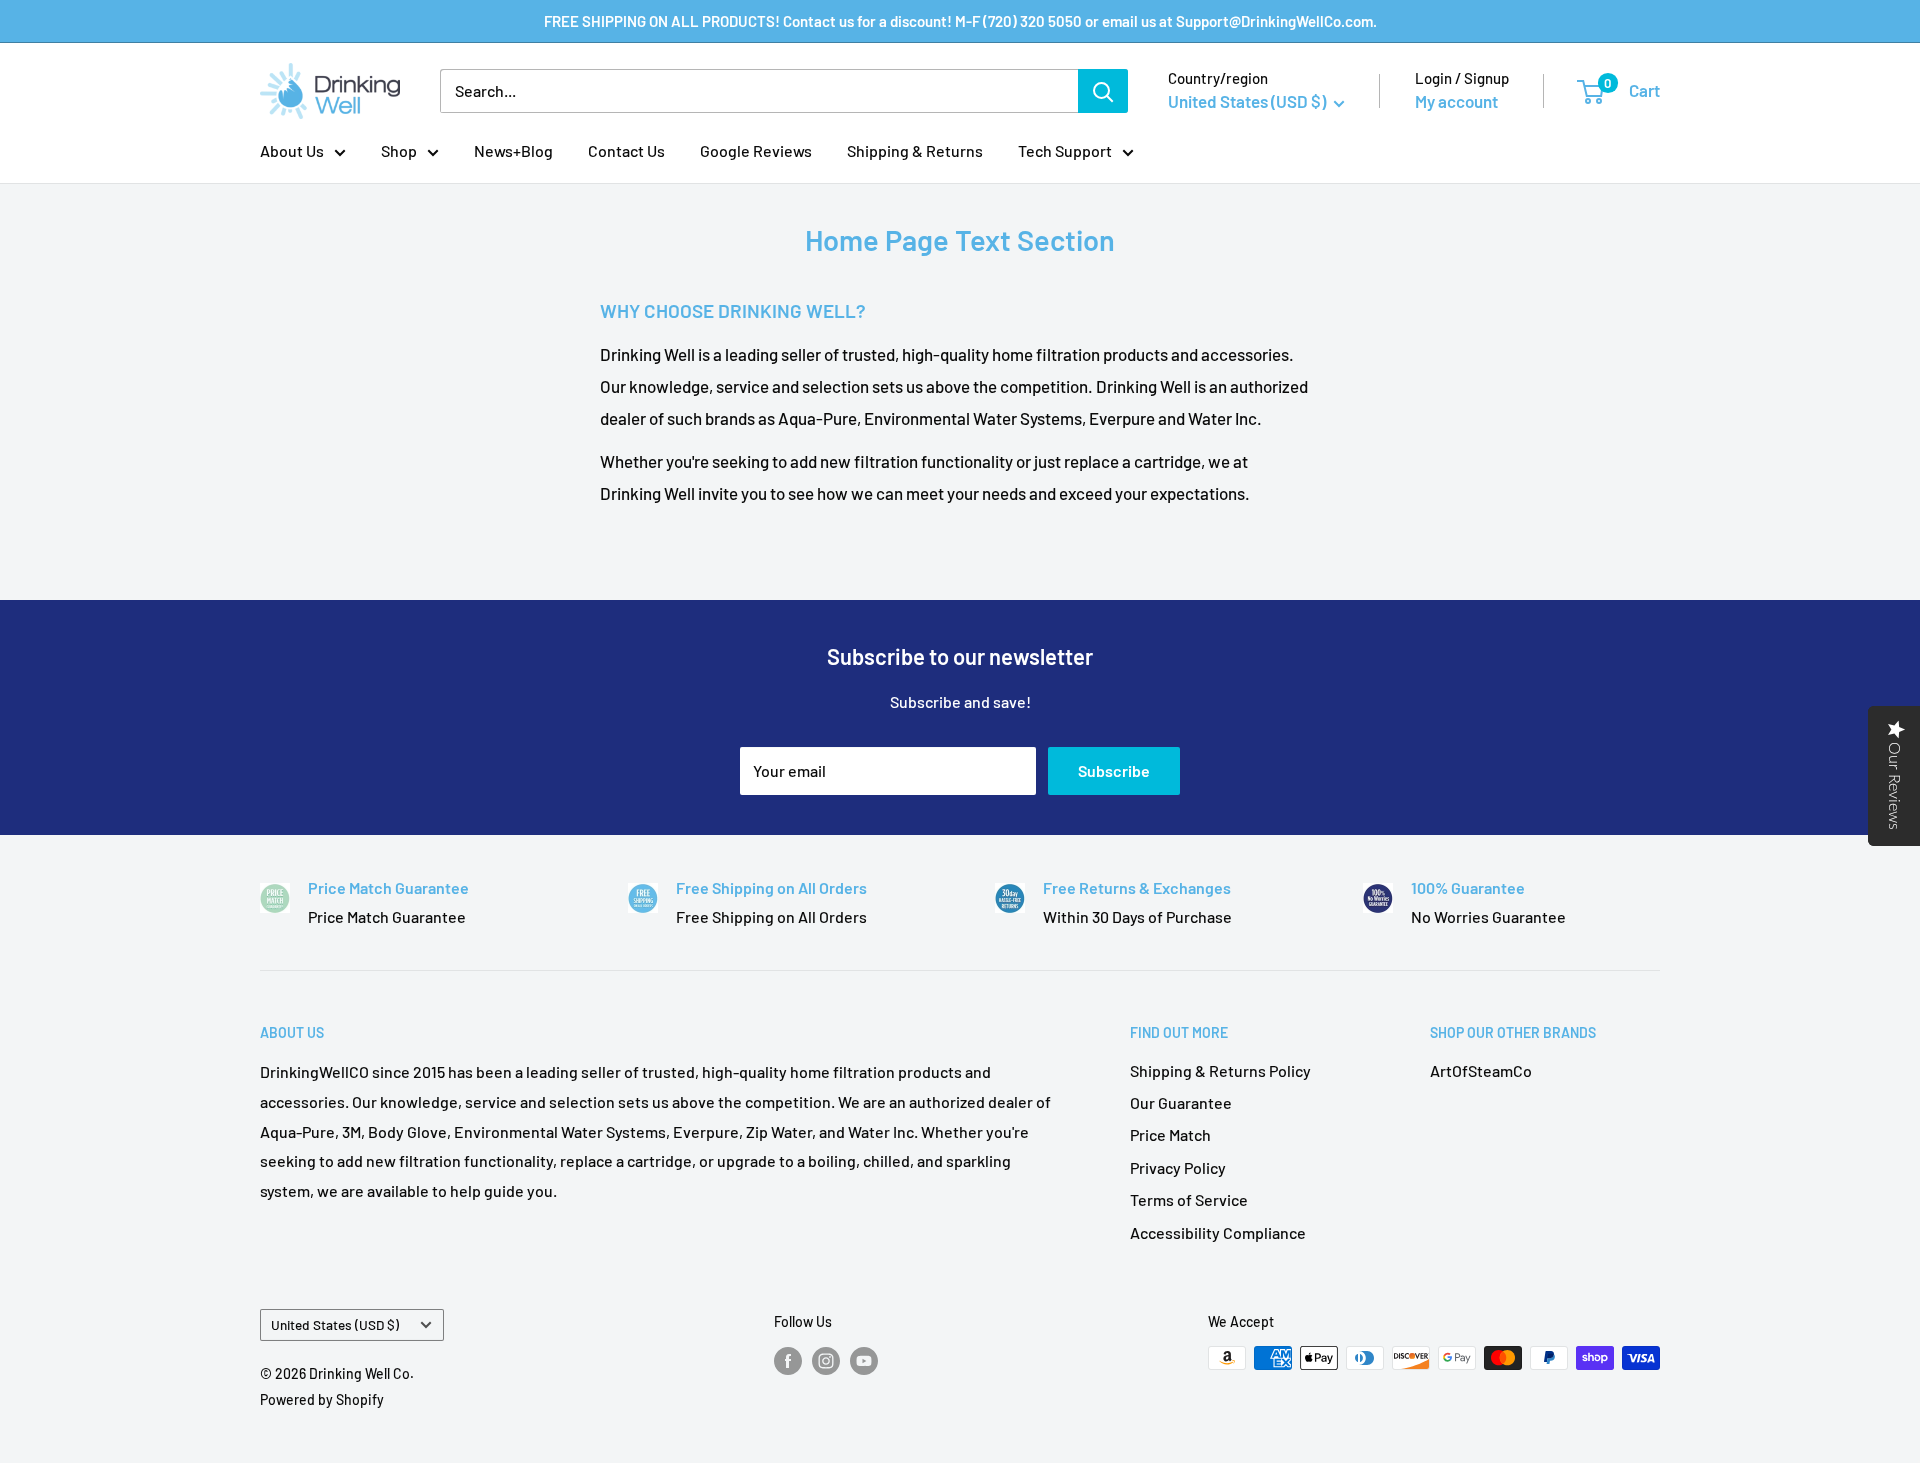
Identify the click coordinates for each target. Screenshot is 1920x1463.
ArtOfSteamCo (1481, 1070)
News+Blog (513, 150)
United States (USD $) (335, 1324)
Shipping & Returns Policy (1220, 1070)
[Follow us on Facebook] (788, 1360)
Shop (399, 150)
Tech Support (1065, 150)
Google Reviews (756, 150)
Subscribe (1114, 770)
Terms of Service (1189, 1199)
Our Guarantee (1181, 1102)
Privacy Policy (1178, 1167)
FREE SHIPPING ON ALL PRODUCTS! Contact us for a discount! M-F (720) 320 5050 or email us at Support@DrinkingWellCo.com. (960, 21)
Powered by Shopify (322, 1399)
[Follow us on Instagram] (826, 1360)
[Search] (1103, 91)
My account (1456, 101)
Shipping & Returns (915, 150)
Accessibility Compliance (1218, 1232)
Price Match (1170, 1134)
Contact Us (626, 150)
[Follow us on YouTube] (864, 1360)
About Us (292, 150)
